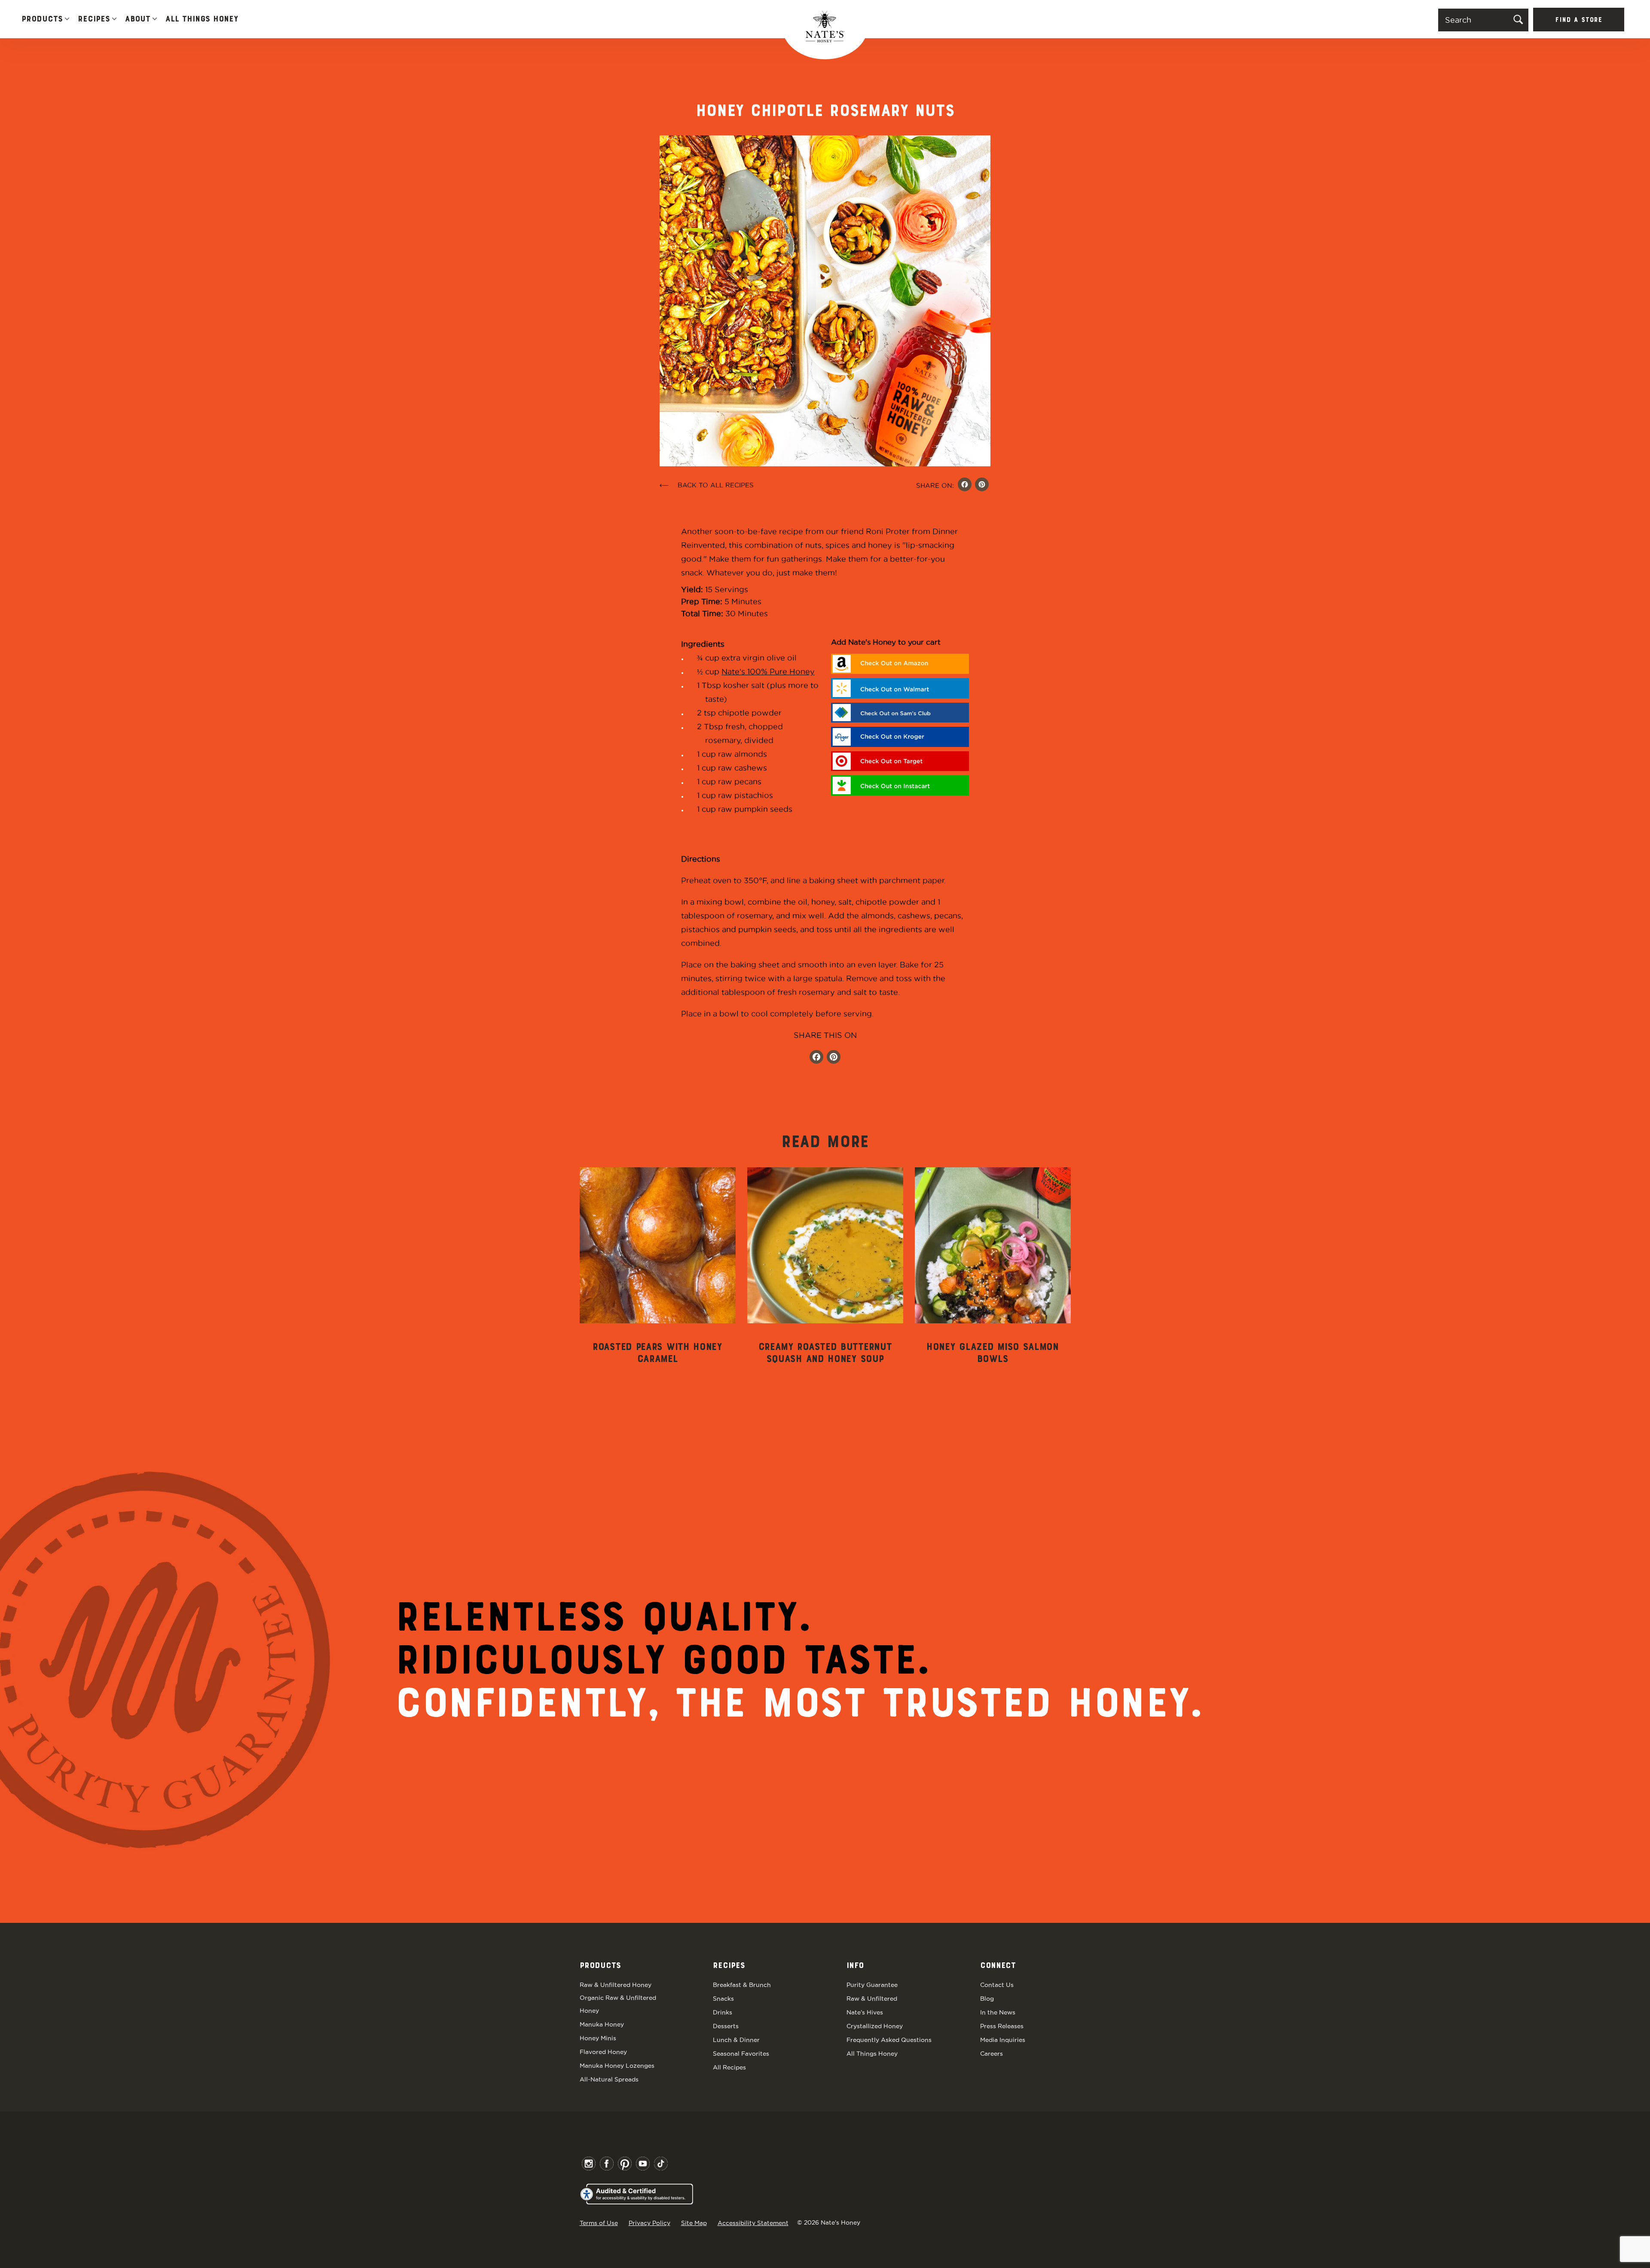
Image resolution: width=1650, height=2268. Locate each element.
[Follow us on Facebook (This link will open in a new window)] (816, 1058)
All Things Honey (202, 19)
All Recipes (729, 2067)
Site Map (694, 2223)
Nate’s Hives (865, 2012)
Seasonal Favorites (741, 2054)
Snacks (723, 1999)
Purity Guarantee (872, 1985)
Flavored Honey (603, 2052)
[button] (67, 20)
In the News (998, 2012)
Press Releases (1002, 2026)
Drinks (723, 2012)
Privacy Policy (649, 2223)
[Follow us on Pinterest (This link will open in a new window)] (834, 1058)
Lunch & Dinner (736, 2040)
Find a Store (1579, 20)
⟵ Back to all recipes (707, 485)
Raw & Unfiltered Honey (616, 1985)
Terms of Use (599, 2223)
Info (855, 1966)
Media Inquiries (1003, 2040)
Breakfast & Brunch (742, 1985)
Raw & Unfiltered (872, 1999)
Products (42, 19)
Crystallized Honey (875, 2026)
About (138, 19)
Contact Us (997, 1985)
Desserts (726, 2026)
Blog (987, 1999)
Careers (992, 2054)
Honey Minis (598, 2038)
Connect (998, 1966)
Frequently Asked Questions (889, 2040)
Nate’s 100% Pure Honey (768, 672)
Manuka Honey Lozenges (617, 2066)
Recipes (94, 19)
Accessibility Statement (753, 2223)
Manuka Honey (602, 2024)
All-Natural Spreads (609, 2079)
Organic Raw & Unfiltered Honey (618, 2004)
